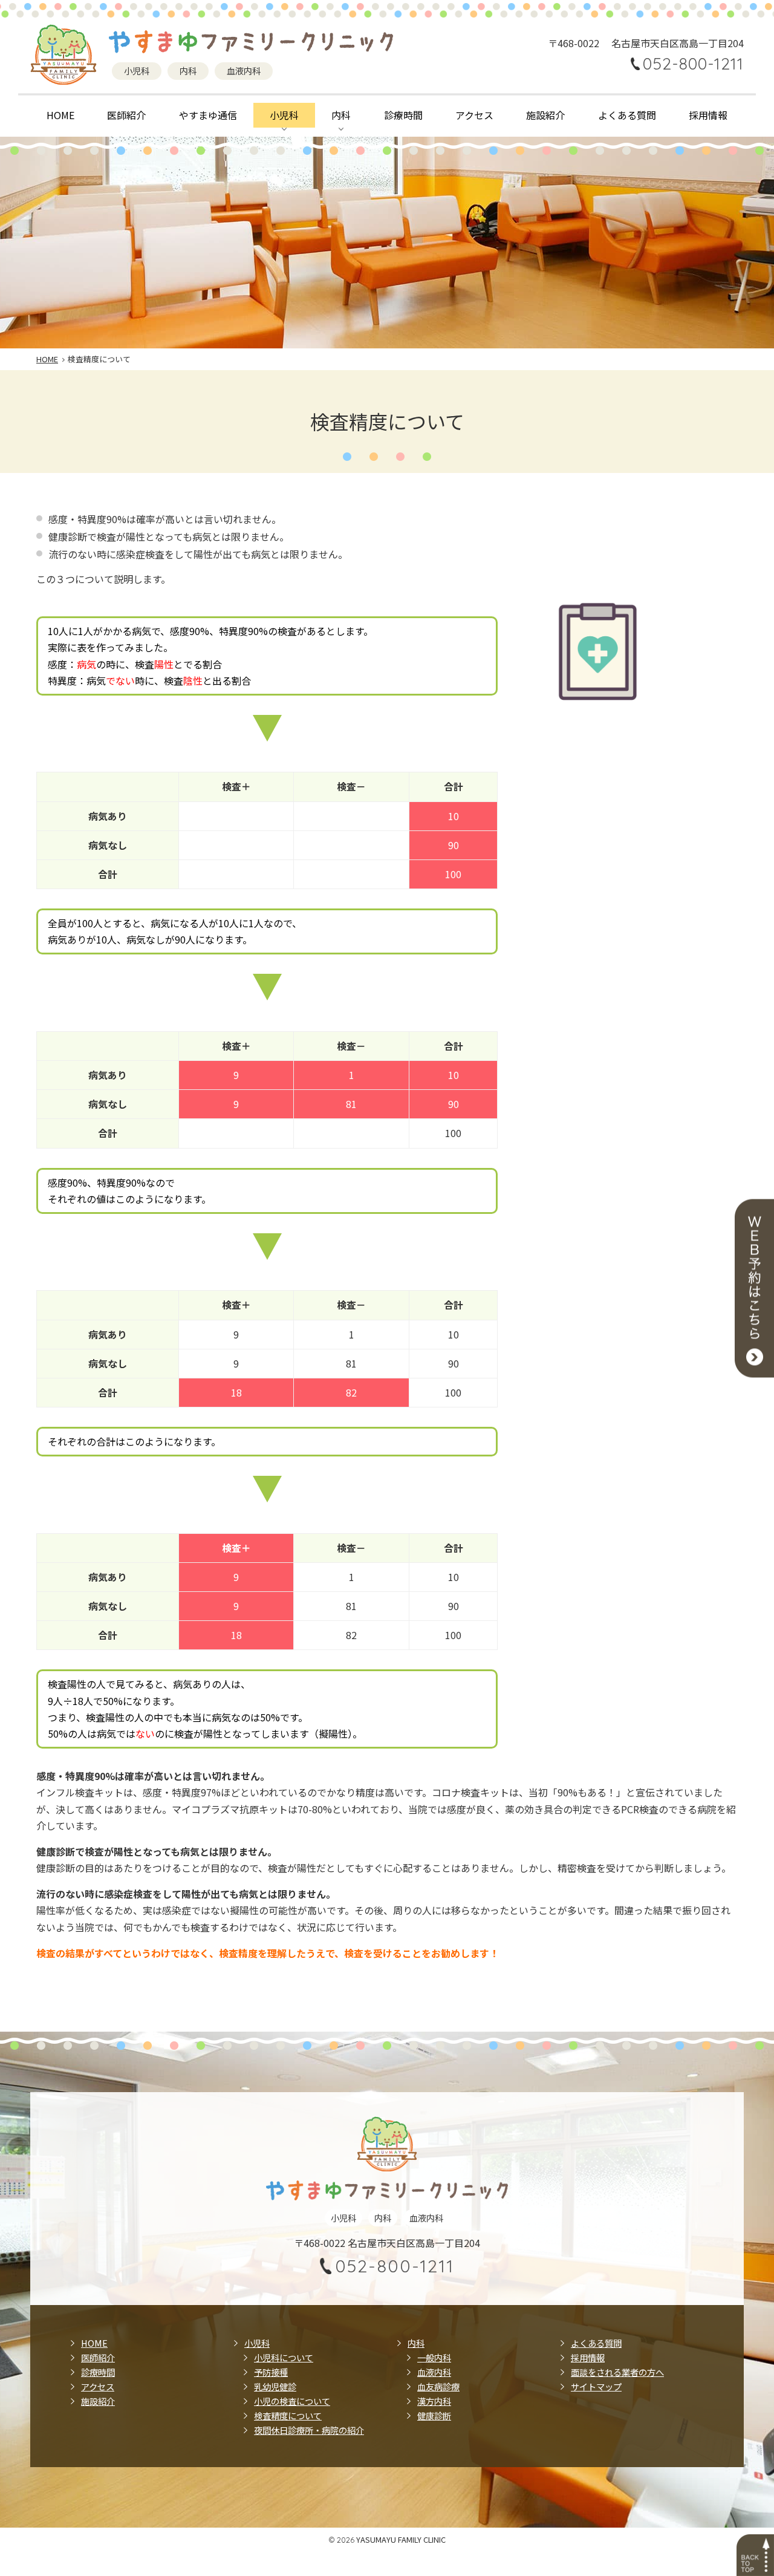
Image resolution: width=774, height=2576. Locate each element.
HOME (60, 115)
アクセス (474, 115)
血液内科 (434, 2372)
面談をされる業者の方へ (617, 2372)
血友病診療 (438, 2386)
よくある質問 (627, 115)
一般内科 (434, 2357)
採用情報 (708, 115)
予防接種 (271, 2372)
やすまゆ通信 (208, 115)
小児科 (284, 115)
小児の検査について (292, 2401)
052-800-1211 (693, 64)
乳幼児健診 (275, 2386)
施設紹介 (545, 115)
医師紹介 (126, 115)
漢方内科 (434, 2401)
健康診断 (434, 2415)
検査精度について (288, 2415)
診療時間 (403, 115)
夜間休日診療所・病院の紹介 (309, 2430)
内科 (341, 115)
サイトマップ (596, 2386)
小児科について (284, 2357)
